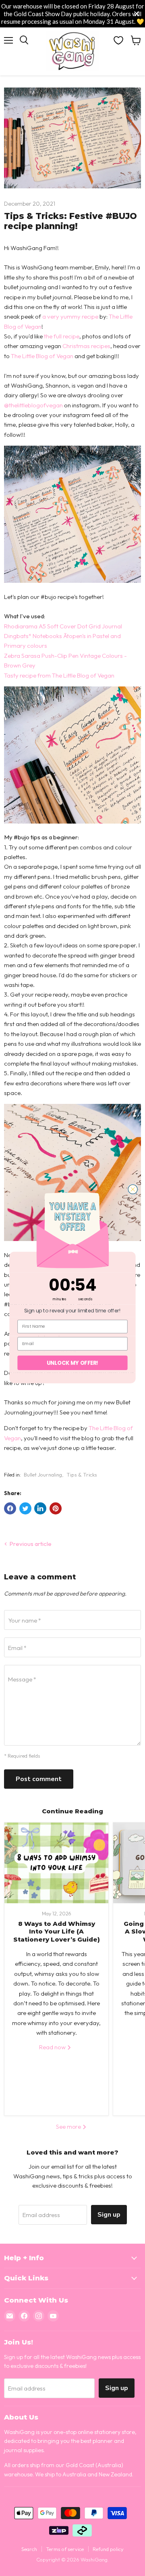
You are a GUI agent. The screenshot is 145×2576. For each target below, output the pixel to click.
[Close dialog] (133, 1189)
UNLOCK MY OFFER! (72, 1363)
